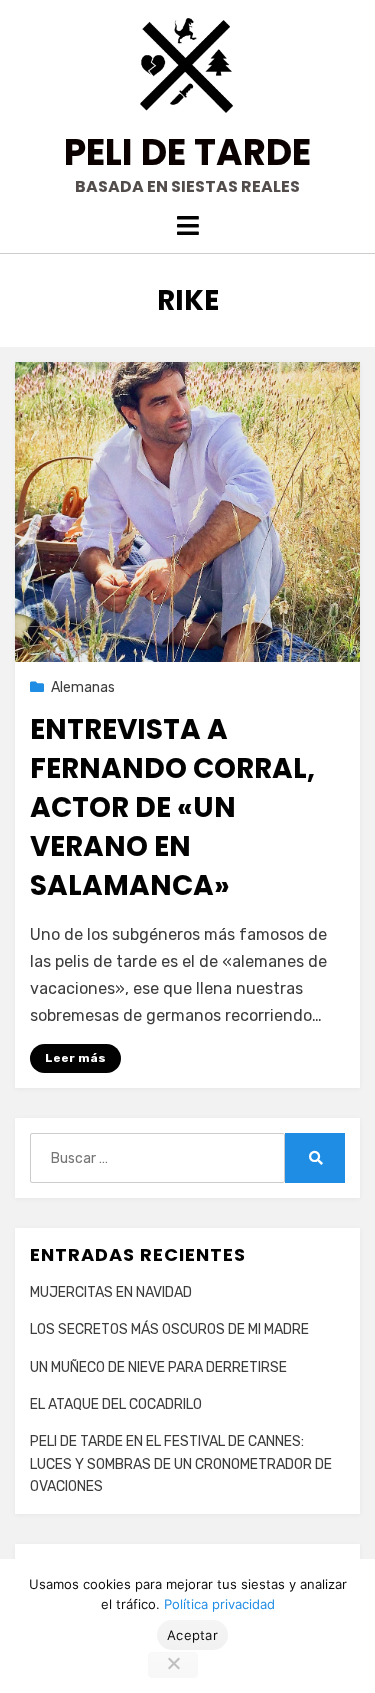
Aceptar (192, 1635)
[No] (173, 1665)
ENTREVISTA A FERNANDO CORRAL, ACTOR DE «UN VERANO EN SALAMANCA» (172, 808)
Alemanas (83, 687)
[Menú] (187, 225)
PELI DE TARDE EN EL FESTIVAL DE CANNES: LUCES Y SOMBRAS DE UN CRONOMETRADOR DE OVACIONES (181, 1464)
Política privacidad (219, 1604)
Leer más (75, 1058)
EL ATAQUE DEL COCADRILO (116, 1404)
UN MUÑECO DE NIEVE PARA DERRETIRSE (158, 1367)
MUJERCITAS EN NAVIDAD (111, 1292)
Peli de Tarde (187, 152)
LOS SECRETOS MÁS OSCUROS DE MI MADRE (169, 1329)
